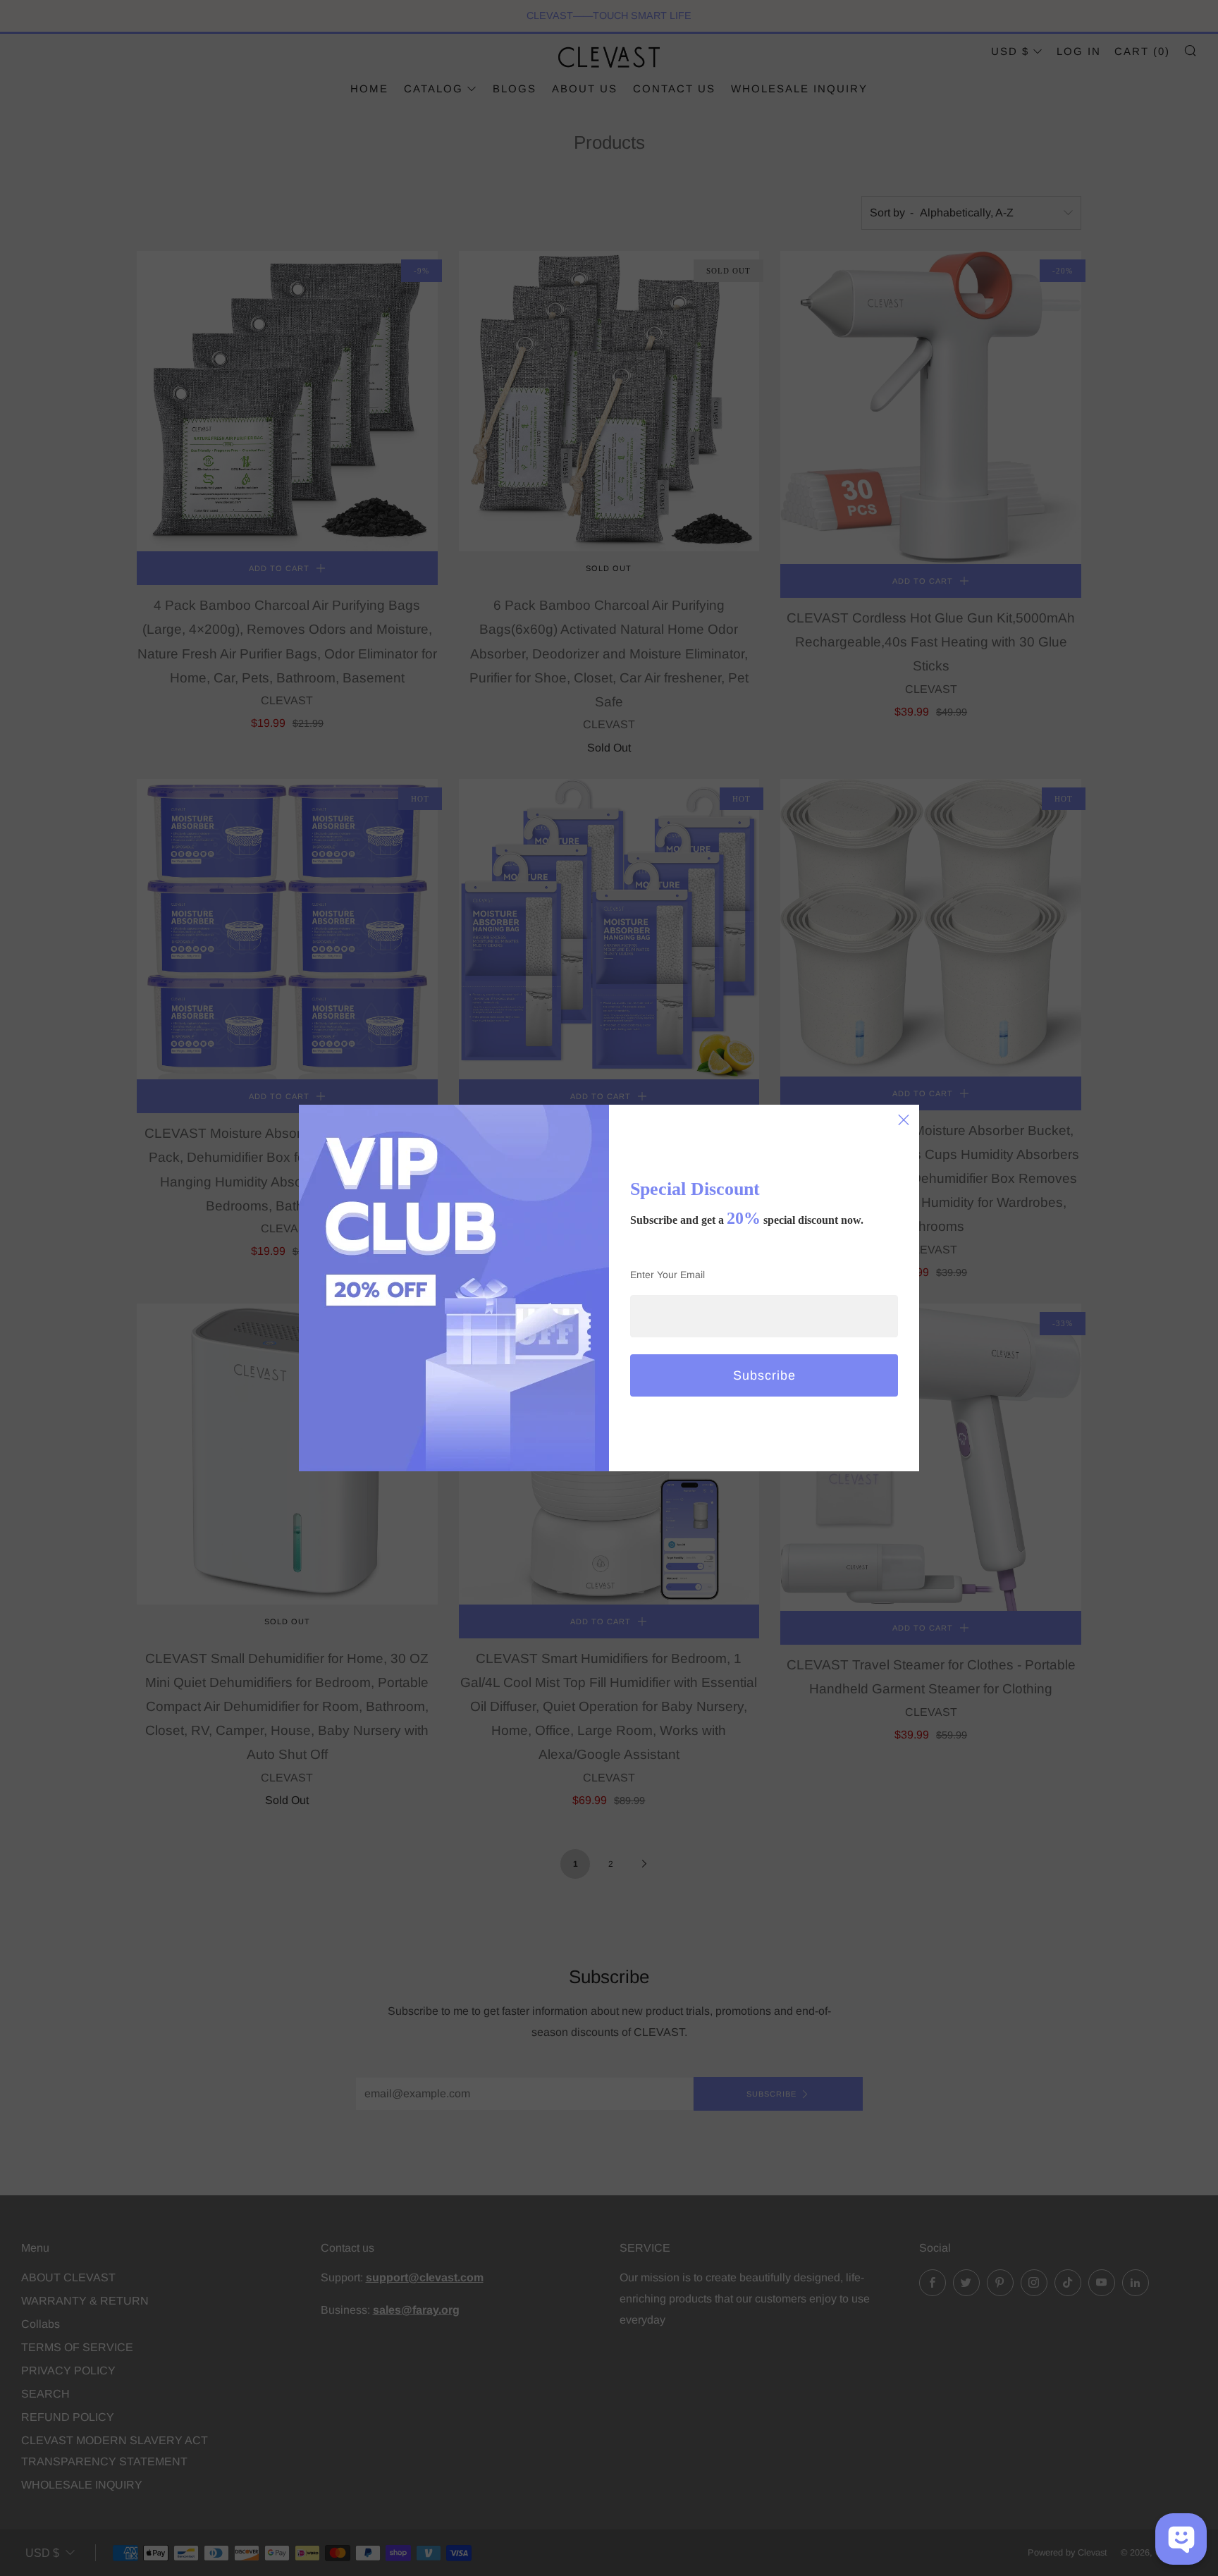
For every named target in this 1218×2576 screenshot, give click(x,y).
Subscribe (764, 1375)
